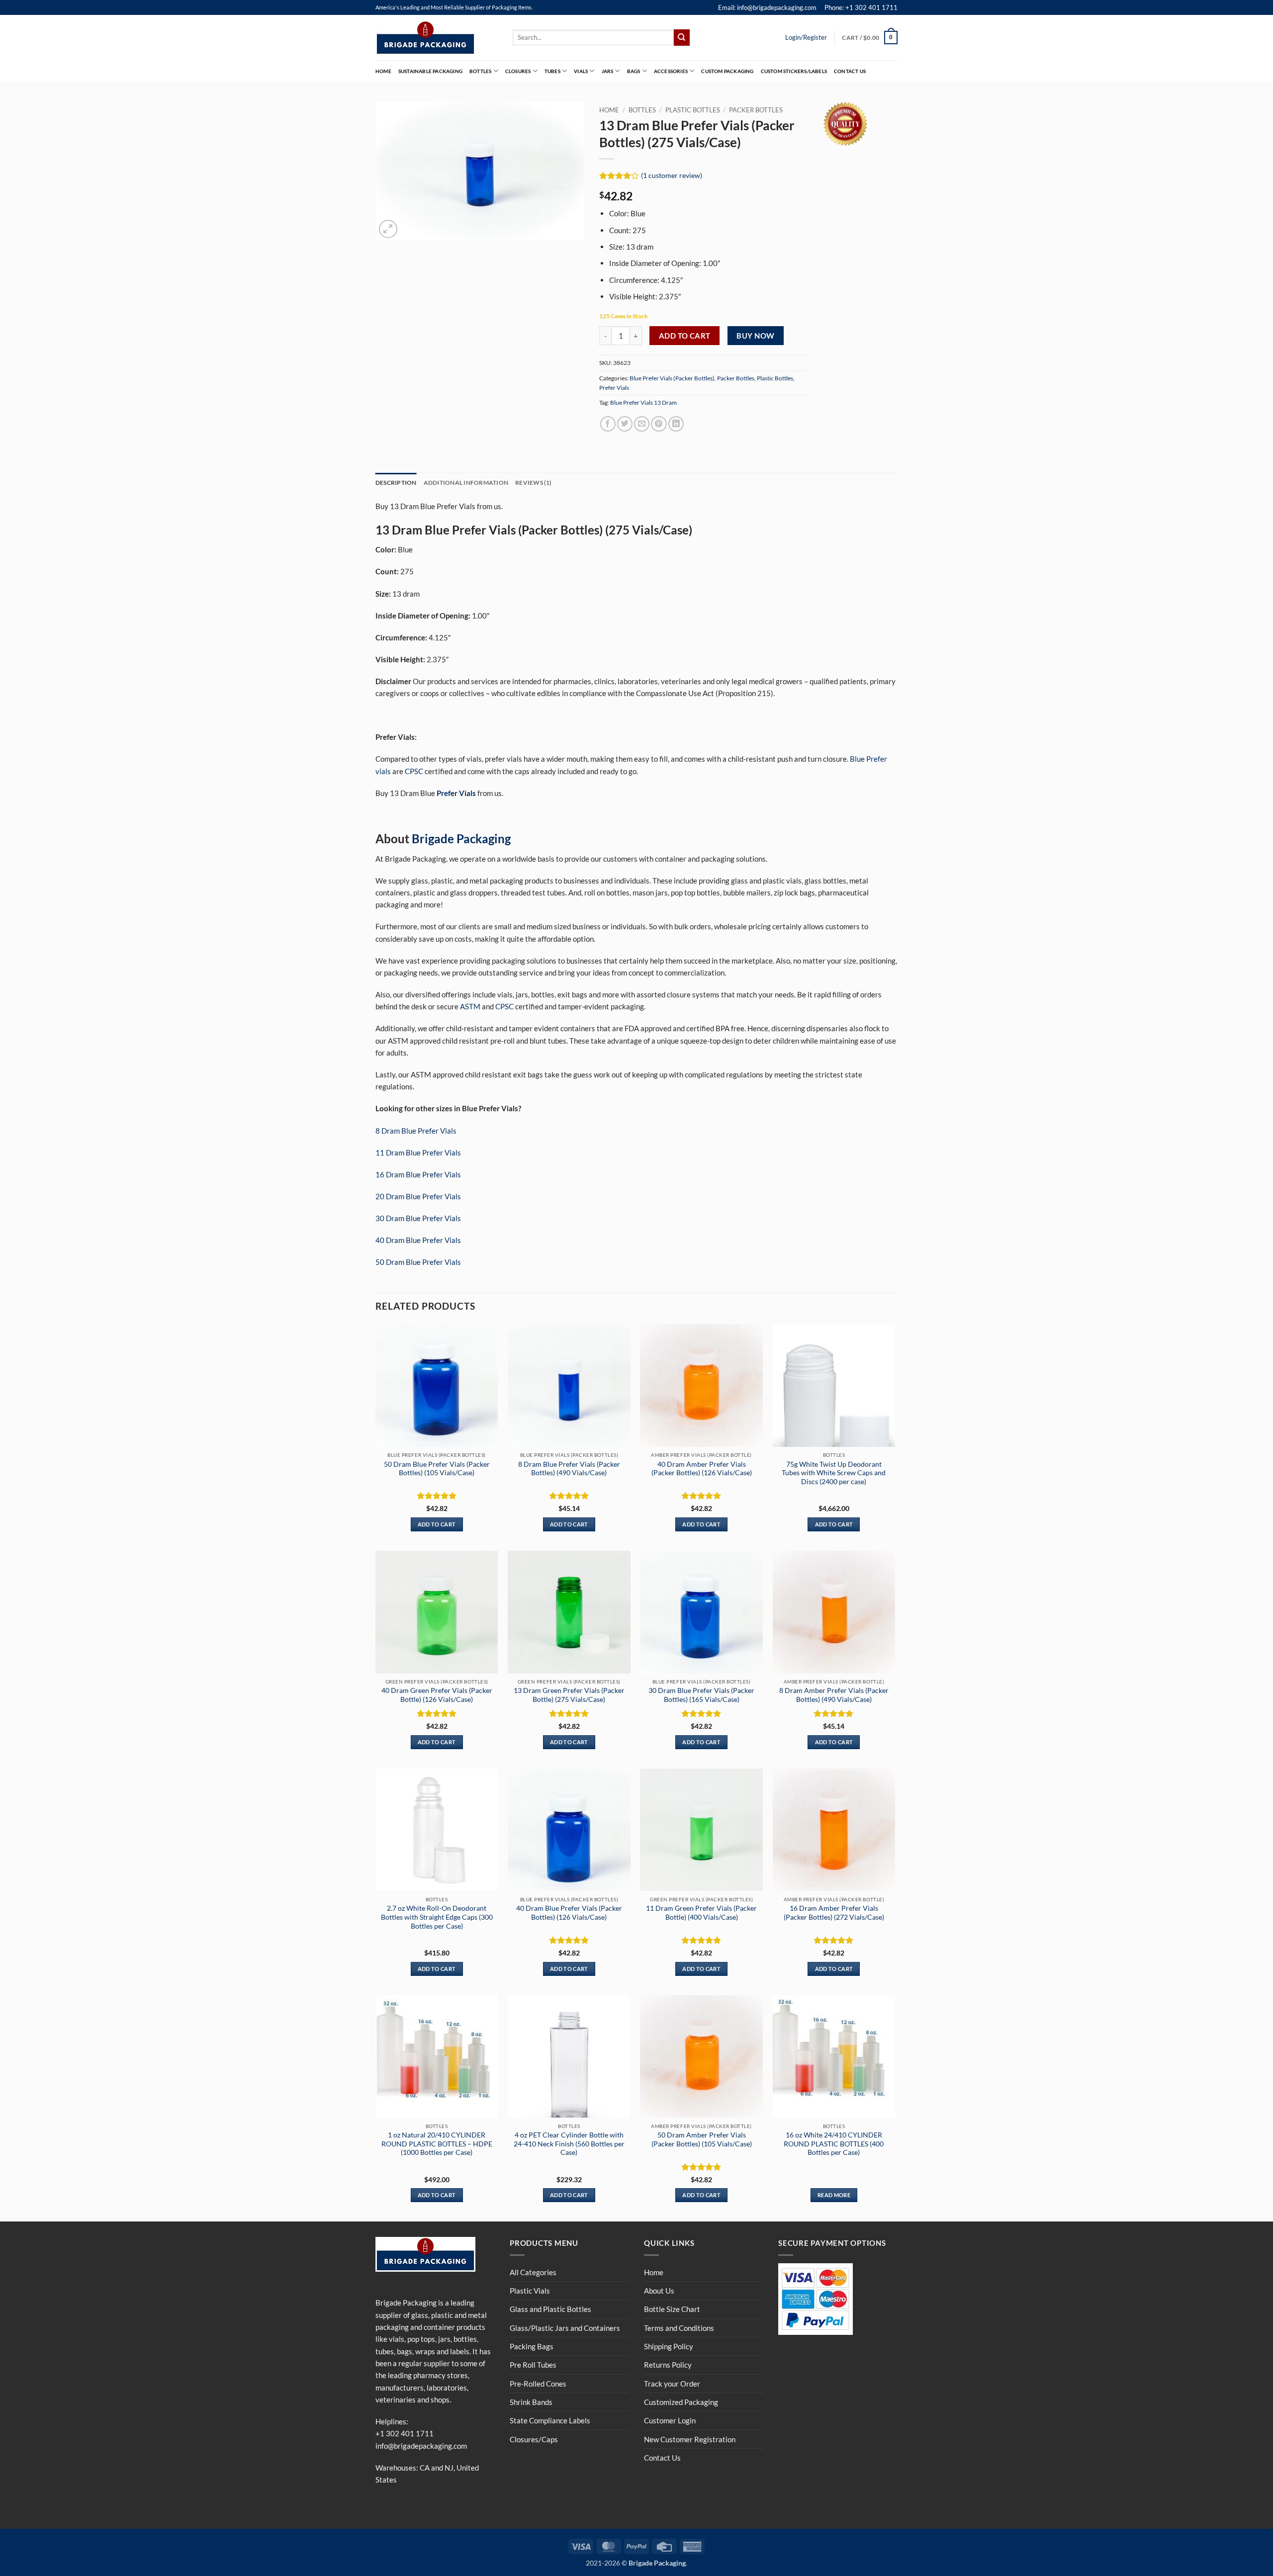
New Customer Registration (690, 2439)
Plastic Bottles (693, 110)
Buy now (755, 336)
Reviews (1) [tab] (534, 483)
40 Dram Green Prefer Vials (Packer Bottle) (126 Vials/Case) (437, 1695)
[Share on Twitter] (625, 424)
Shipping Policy (669, 2346)
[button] (870, 37)
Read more (834, 2195)
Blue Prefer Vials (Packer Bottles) (672, 378)
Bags (634, 71)
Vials (581, 71)
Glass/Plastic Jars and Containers (565, 2328)
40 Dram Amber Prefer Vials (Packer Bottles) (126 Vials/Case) (702, 1468)
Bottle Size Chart (672, 2309)
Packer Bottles (756, 110)
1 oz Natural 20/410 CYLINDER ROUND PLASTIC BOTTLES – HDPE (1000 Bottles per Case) (437, 2144)
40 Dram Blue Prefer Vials (418, 1240)
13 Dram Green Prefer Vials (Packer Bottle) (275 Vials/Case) (569, 1695)
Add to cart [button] (437, 1524)
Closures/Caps (534, 2439)
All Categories (533, 2272)
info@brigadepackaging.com (421, 2446)
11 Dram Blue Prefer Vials (418, 1153)
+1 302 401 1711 (405, 2433)
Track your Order (672, 2384)
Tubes (552, 71)
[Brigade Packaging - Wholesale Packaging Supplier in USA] (437, 38)
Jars (608, 71)
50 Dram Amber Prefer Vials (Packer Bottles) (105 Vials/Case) (702, 2139)
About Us (659, 2291)
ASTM (470, 1006)
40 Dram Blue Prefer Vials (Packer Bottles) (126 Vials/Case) (569, 1912)
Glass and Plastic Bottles (550, 2309)
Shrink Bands (531, 2402)
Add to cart (685, 336)
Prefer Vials (614, 388)
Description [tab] (396, 483)
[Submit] (682, 37)
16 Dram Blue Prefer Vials (418, 1174)
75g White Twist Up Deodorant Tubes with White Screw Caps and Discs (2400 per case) (834, 1473)
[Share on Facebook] (608, 424)
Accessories (671, 71)
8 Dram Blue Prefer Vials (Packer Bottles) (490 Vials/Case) (569, 1468)
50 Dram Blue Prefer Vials (418, 1262)
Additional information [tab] (466, 483)
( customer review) (672, 175)
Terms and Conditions (679, 2328)
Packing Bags (532, 2346)
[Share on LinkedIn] (676, 424)
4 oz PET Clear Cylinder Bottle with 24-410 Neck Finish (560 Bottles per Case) (569, 2144)
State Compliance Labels (550, 2420)
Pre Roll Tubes (533, 2365)
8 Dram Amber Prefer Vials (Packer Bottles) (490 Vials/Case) (834, 1695)
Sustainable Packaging (430, 71)
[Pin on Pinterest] (659, 424)
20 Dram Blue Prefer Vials (418, 1196)
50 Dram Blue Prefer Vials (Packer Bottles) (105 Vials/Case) (437, 1468)
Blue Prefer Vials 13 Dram (643, 402)
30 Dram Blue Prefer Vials (418, 1218)
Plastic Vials (530, 2291)
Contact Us (850, 71)
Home (383, 71)
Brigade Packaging (461, 839)
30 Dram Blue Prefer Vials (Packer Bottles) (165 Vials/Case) (701, 1695)
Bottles (480, 71)
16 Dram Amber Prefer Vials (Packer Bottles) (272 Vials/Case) (834, 1912)
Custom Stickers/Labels (794, 71)
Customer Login (670, 2420)
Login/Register (806, 37)
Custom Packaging (727, 71)
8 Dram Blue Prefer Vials (416, 1131)
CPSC (414, 771)
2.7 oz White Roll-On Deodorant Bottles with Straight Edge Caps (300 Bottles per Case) (437, 1917)
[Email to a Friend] (642, 424)
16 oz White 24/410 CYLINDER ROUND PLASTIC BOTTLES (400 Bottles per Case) (834, 2144)
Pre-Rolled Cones (538, 2384)
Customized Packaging (681, 2402)
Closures (518, 71)
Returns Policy (668, 2365)
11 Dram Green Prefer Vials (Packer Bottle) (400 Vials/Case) (701, 1912)
